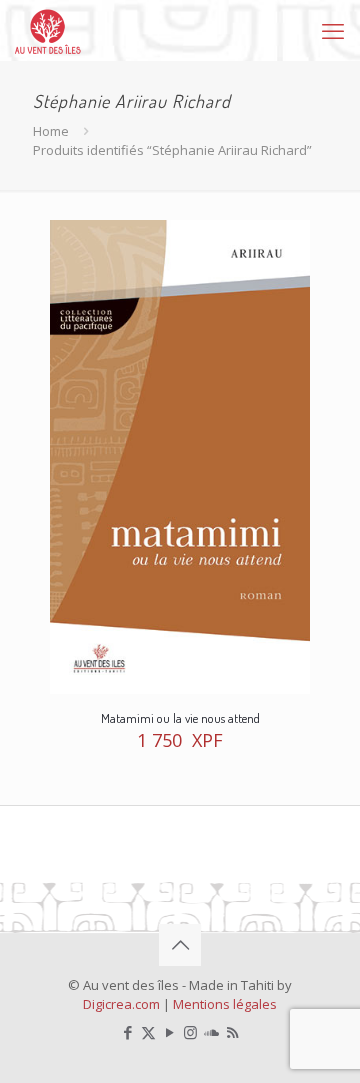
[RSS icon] (232, 1032)
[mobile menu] (333, 30)
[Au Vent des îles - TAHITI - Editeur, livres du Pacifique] (48, 30)
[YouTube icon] (169, 1032)
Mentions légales (225, 1004)
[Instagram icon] (190, 1032)
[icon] (211, 1032)
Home (51, 131)
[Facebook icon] (127, 1032)
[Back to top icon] (180, 945)
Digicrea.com (121, 1004)
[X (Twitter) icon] (148, 1032)
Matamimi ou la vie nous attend (180, 718)
